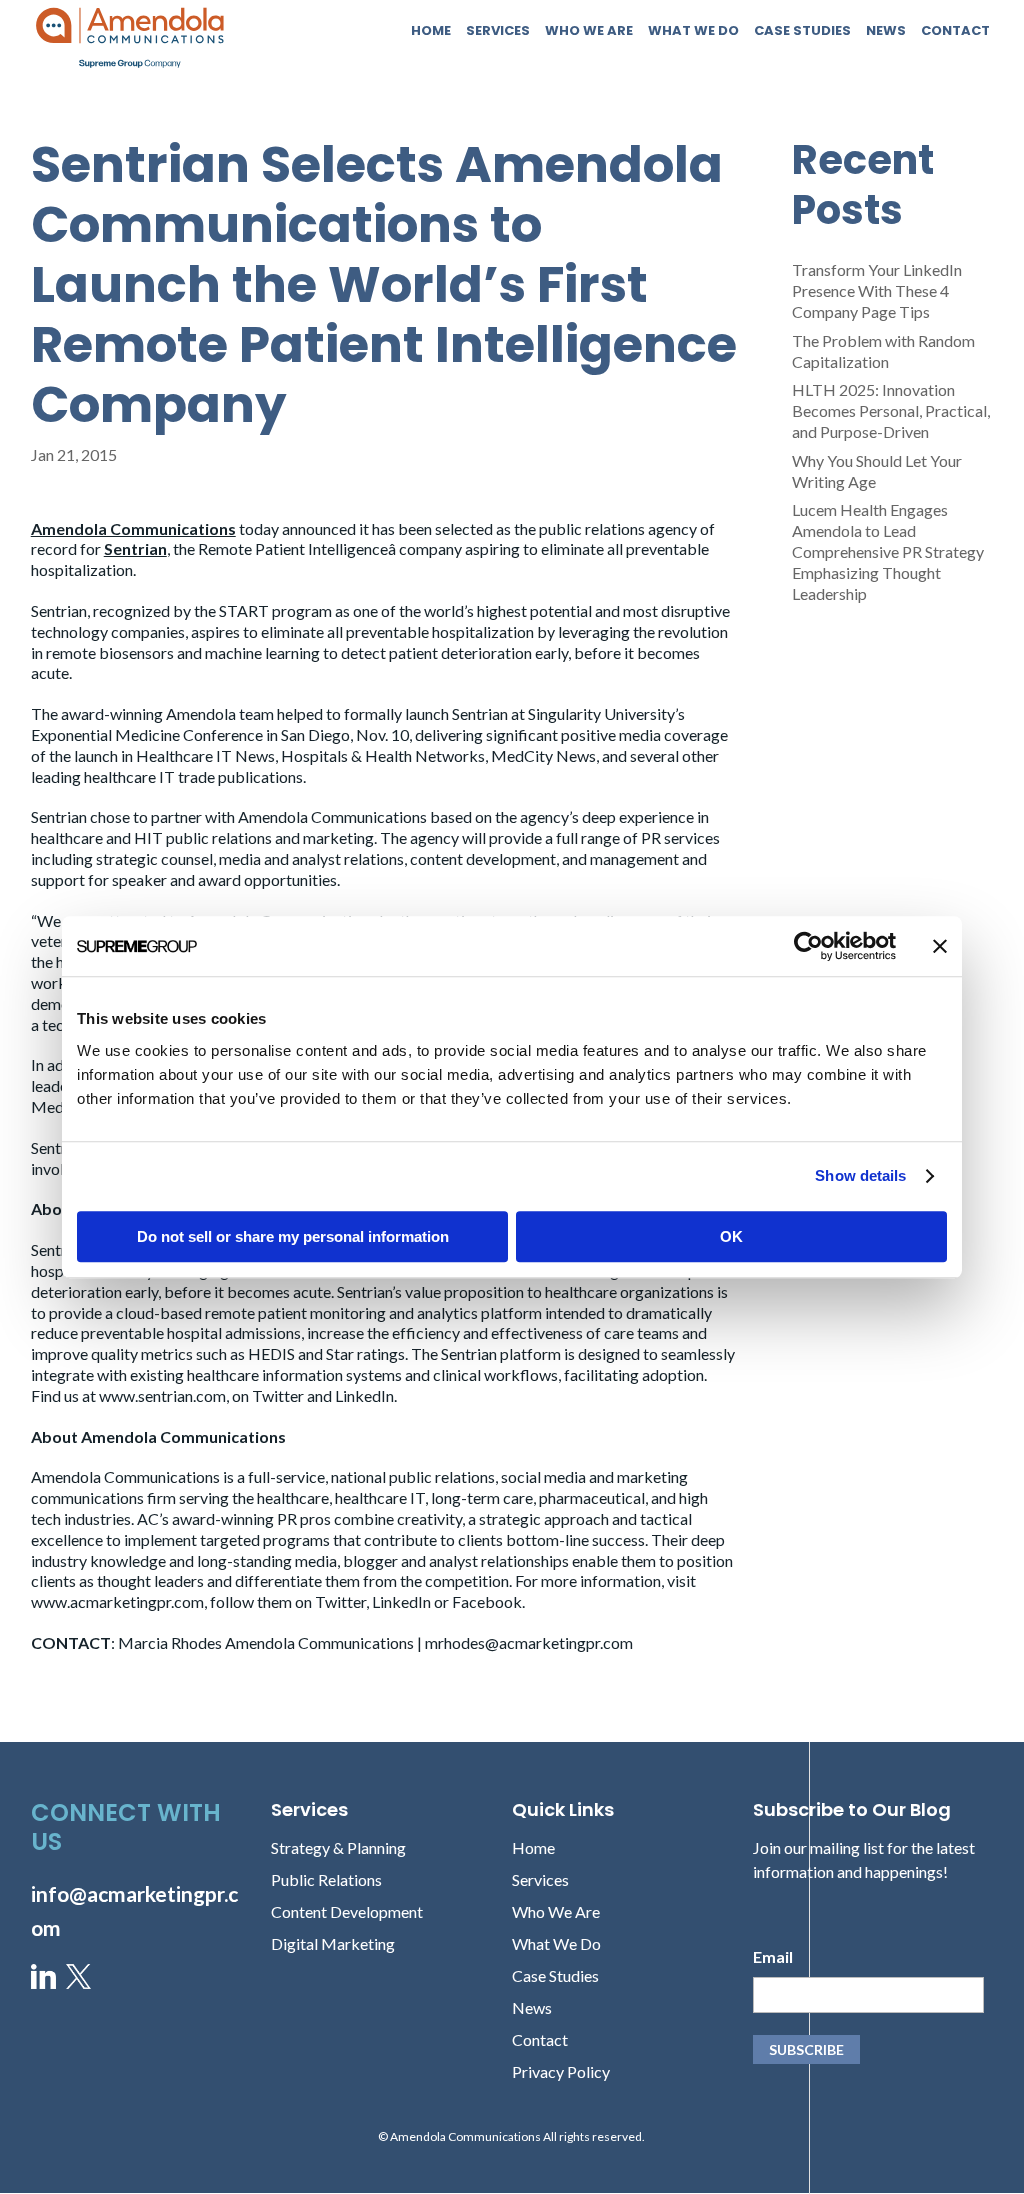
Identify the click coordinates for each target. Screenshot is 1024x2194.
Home (431, 32)
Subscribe (806, 2049)
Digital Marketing (333, 1943)
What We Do (693, 32)
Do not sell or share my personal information (293, 1236)
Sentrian (135, 548)
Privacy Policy (561, 2071)
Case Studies (802, 32)
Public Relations (326, 1879)
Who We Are (589, 32)
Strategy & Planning (338, 1847)
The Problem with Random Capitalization (883, 351)
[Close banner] (940, 946)
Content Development (347, 1911)
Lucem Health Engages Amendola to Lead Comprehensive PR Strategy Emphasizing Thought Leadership (888, 551)
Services (498, 32)
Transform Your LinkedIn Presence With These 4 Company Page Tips (877, 290)
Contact (955, 32)
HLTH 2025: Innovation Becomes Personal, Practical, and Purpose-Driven (891, 410)
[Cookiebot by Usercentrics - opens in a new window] (808, 946)
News (886, 32)
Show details (860, 1175)
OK (731, 1236)
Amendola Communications (133, 528)
